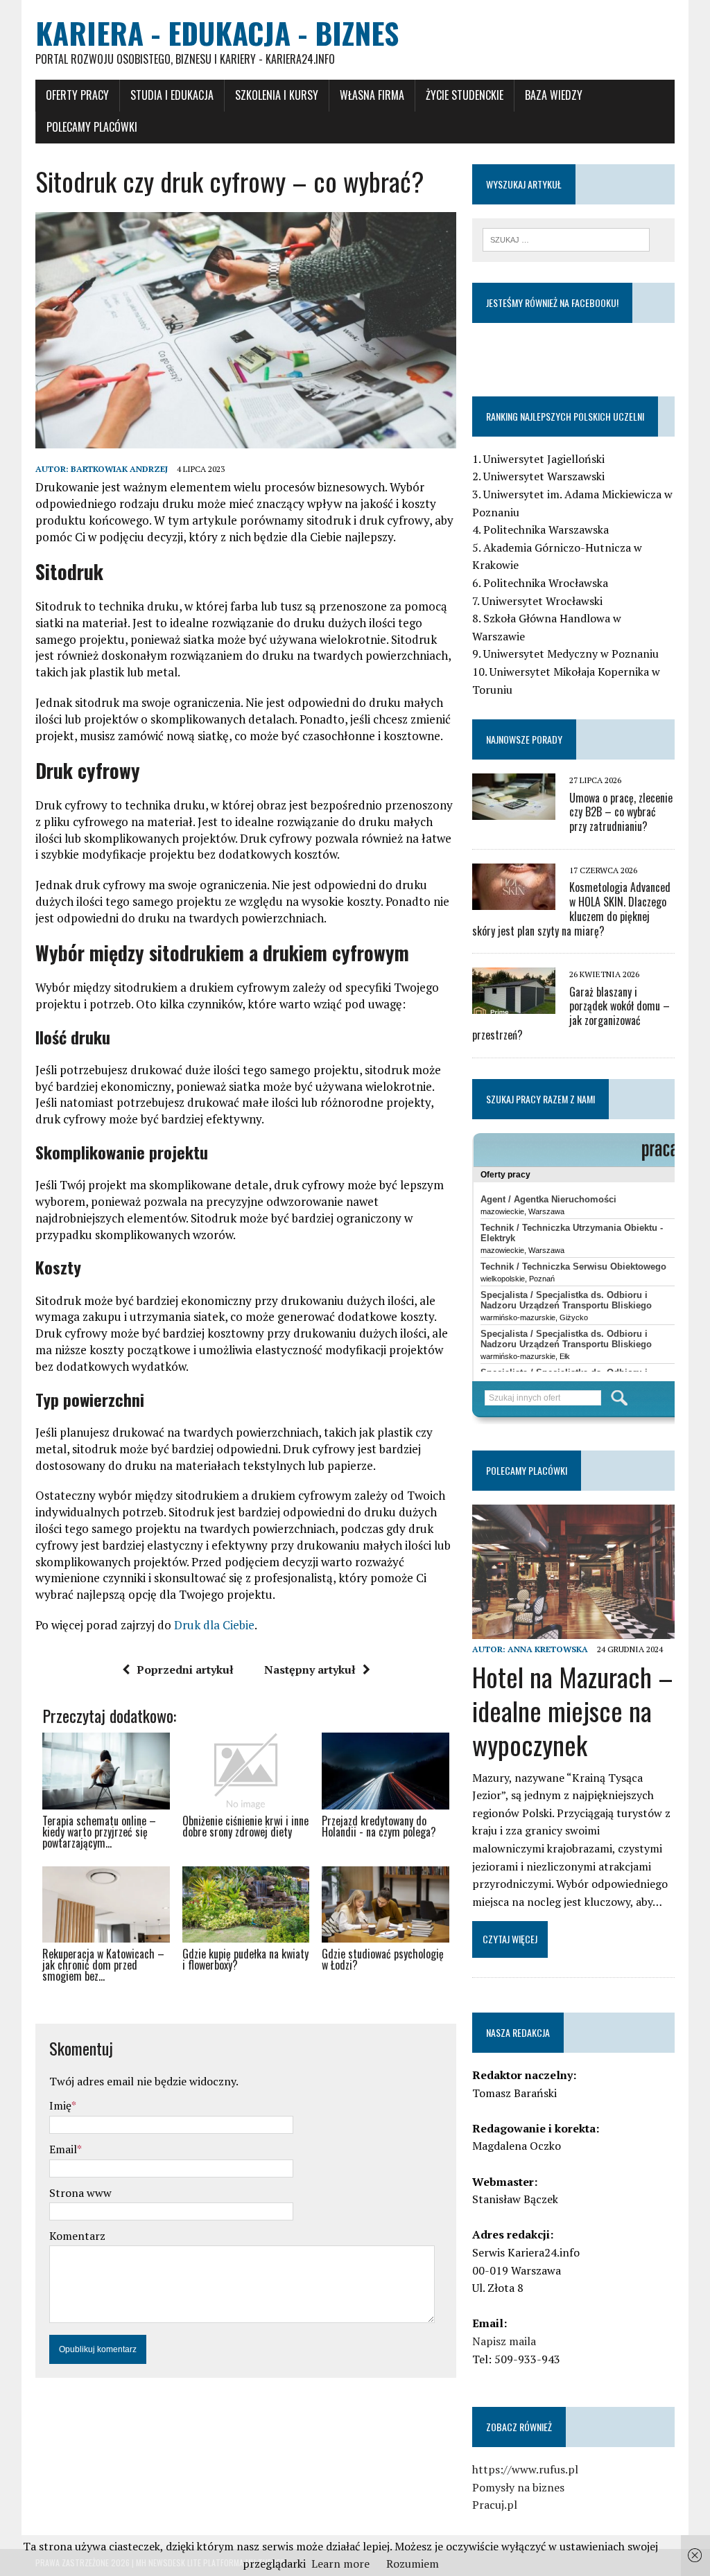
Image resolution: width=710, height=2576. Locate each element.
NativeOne (246, 2001)
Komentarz (77, 2236)
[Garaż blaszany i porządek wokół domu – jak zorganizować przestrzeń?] (514, 1005)
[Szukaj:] (566, 238)
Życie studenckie (465, 95)
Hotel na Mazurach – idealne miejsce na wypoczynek (573, 1711)
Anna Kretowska (548, 1649)
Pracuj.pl (495, 2505)
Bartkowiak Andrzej (119, 469)
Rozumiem (413, 2564)
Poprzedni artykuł (185, 1670)
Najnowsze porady (524, 739)
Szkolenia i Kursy (277, 95)
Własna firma (372, 95)
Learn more (340, 2564)
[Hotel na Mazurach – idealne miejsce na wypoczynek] (573, 1630)
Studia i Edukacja (172, 95)
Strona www (80, 2193)
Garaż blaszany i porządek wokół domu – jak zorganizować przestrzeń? (571, 1013)
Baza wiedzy (554, 95)
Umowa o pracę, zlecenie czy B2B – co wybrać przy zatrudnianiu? (621, 812)
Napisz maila (504, 2341)
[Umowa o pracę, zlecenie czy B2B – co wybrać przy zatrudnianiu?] (514, 811)
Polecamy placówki (92, 127)
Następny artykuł (310, 1670)
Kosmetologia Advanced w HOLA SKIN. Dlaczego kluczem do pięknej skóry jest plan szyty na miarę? (571, 909)
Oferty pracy (77, 95)
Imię (60, 2105)
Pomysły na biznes (518, 2487)
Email (63, 2149)
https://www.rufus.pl (525, 2469)
